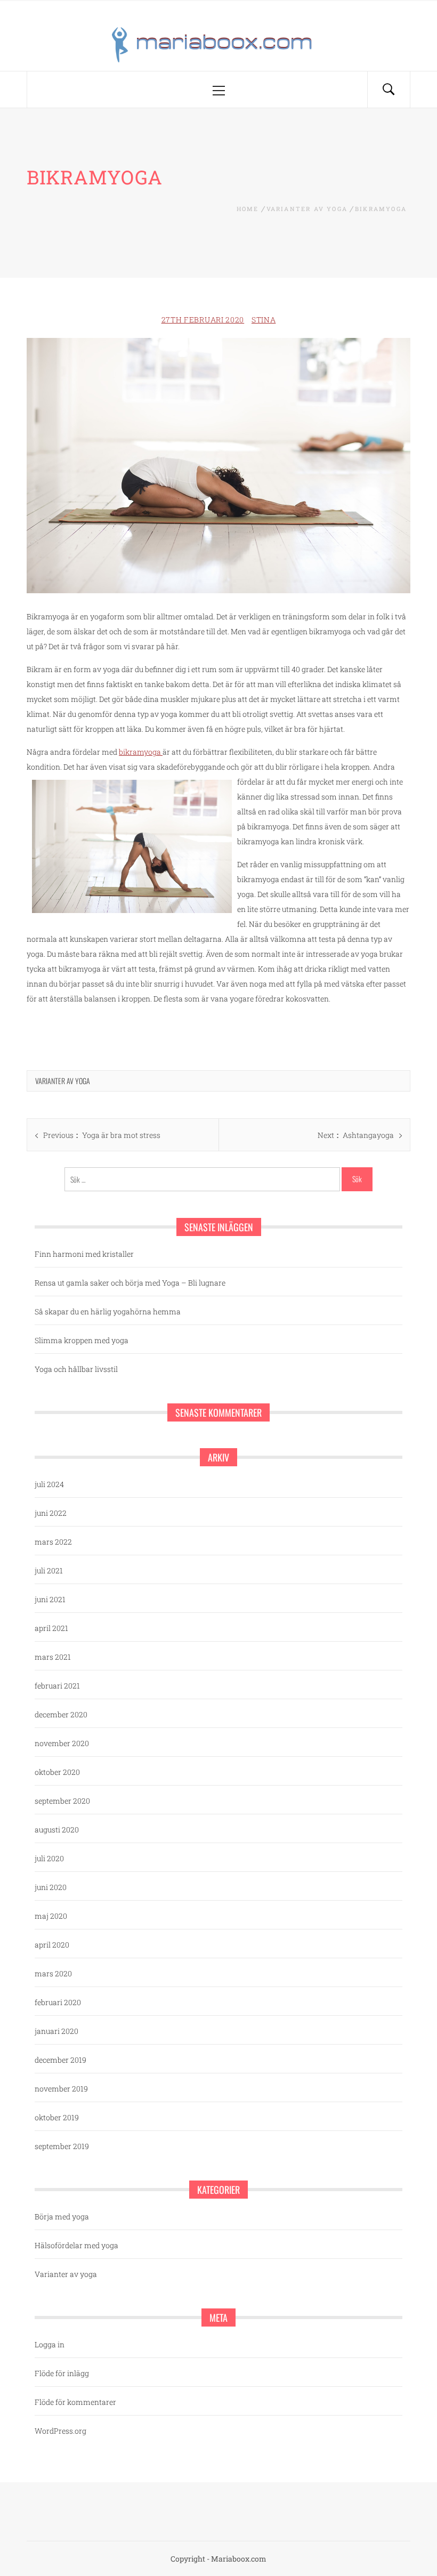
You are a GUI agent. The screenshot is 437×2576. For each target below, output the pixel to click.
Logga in (50, 2344)
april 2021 (51, 1628)
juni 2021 (50, 1599)
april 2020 (52, 1945)
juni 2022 (51, 1513)
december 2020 (61, 1714)
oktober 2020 (57, 1772)
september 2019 (62, 2146)
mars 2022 (53, 1542)
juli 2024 (49, 1484)
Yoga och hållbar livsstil (76, 1369)
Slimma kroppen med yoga (82, 1340)
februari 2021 (57, 1686)
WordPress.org (60, 2431)
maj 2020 (51, 1916)
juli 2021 (49, 1570)
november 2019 (61, 2089)
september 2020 (62, 1801)
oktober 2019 (57, 2117)
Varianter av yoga (63, 1081)
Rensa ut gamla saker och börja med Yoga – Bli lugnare (130, 1283)
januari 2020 (56, 2031)
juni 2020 (51, 1887)
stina (264, 320)
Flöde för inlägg (62, 2373)
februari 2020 (58, 2002)
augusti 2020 (57, 1830)
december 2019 (60, 2060)
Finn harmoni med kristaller (84, 1254)
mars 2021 (53, 1657)
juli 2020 (49, 1858)
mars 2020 (53, 1973)
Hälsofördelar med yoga (76, 2245)
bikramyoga (141, 752)
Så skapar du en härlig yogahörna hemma (108, 1311)
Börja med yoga (62, 2216)
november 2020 (62, 1743)
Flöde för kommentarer (75, 2402)
